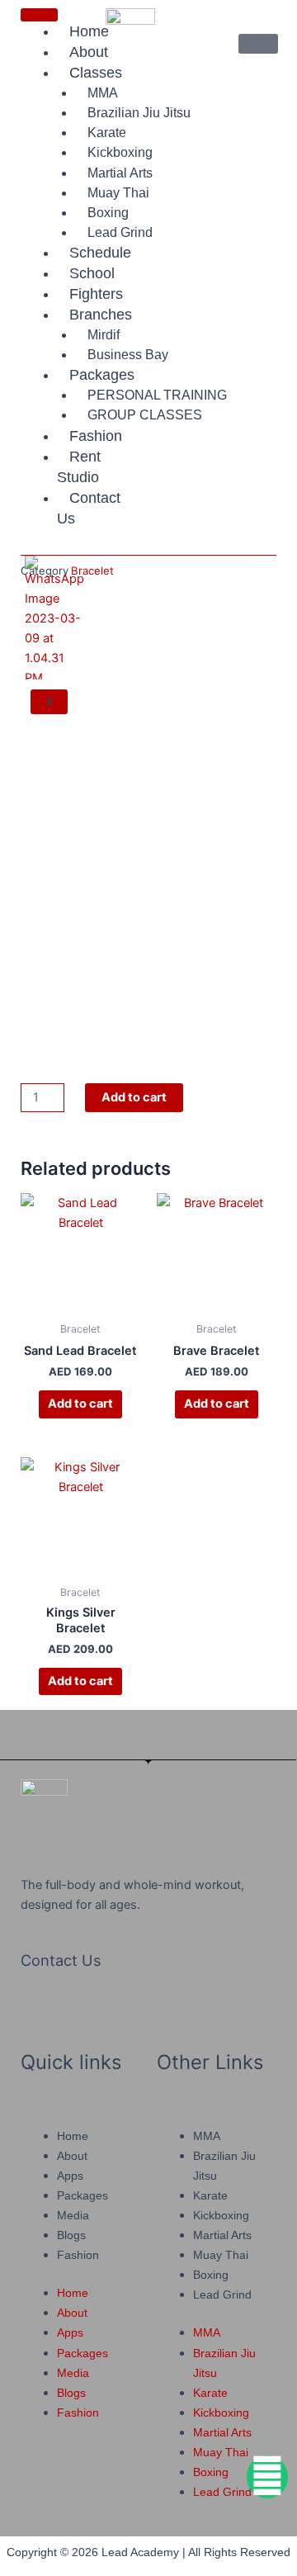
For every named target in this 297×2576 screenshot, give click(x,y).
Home (73, 2136)
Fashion (96, 436)
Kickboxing (120, 152)
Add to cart (134, 1097)
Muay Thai (221, 2255)
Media (73, 2215)
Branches (101, 315)
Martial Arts (222, 2235)
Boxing (211, 2275)
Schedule (100, 253)
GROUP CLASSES (145, 415)
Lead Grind (120, 232)
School (92, 273)
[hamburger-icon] (39, 15)
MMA (207, 2136)
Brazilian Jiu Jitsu (139, 113)
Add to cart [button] (80, 1404)
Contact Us (89, 508)
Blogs (71, 2235)
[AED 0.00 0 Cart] (258, 44)
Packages (102, 375)
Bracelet (92, 571)
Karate (210, 2195)
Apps (70, 2176)
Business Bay (128, 355)
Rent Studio (79, 467)
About (72, 2156)
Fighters (96, 294)
